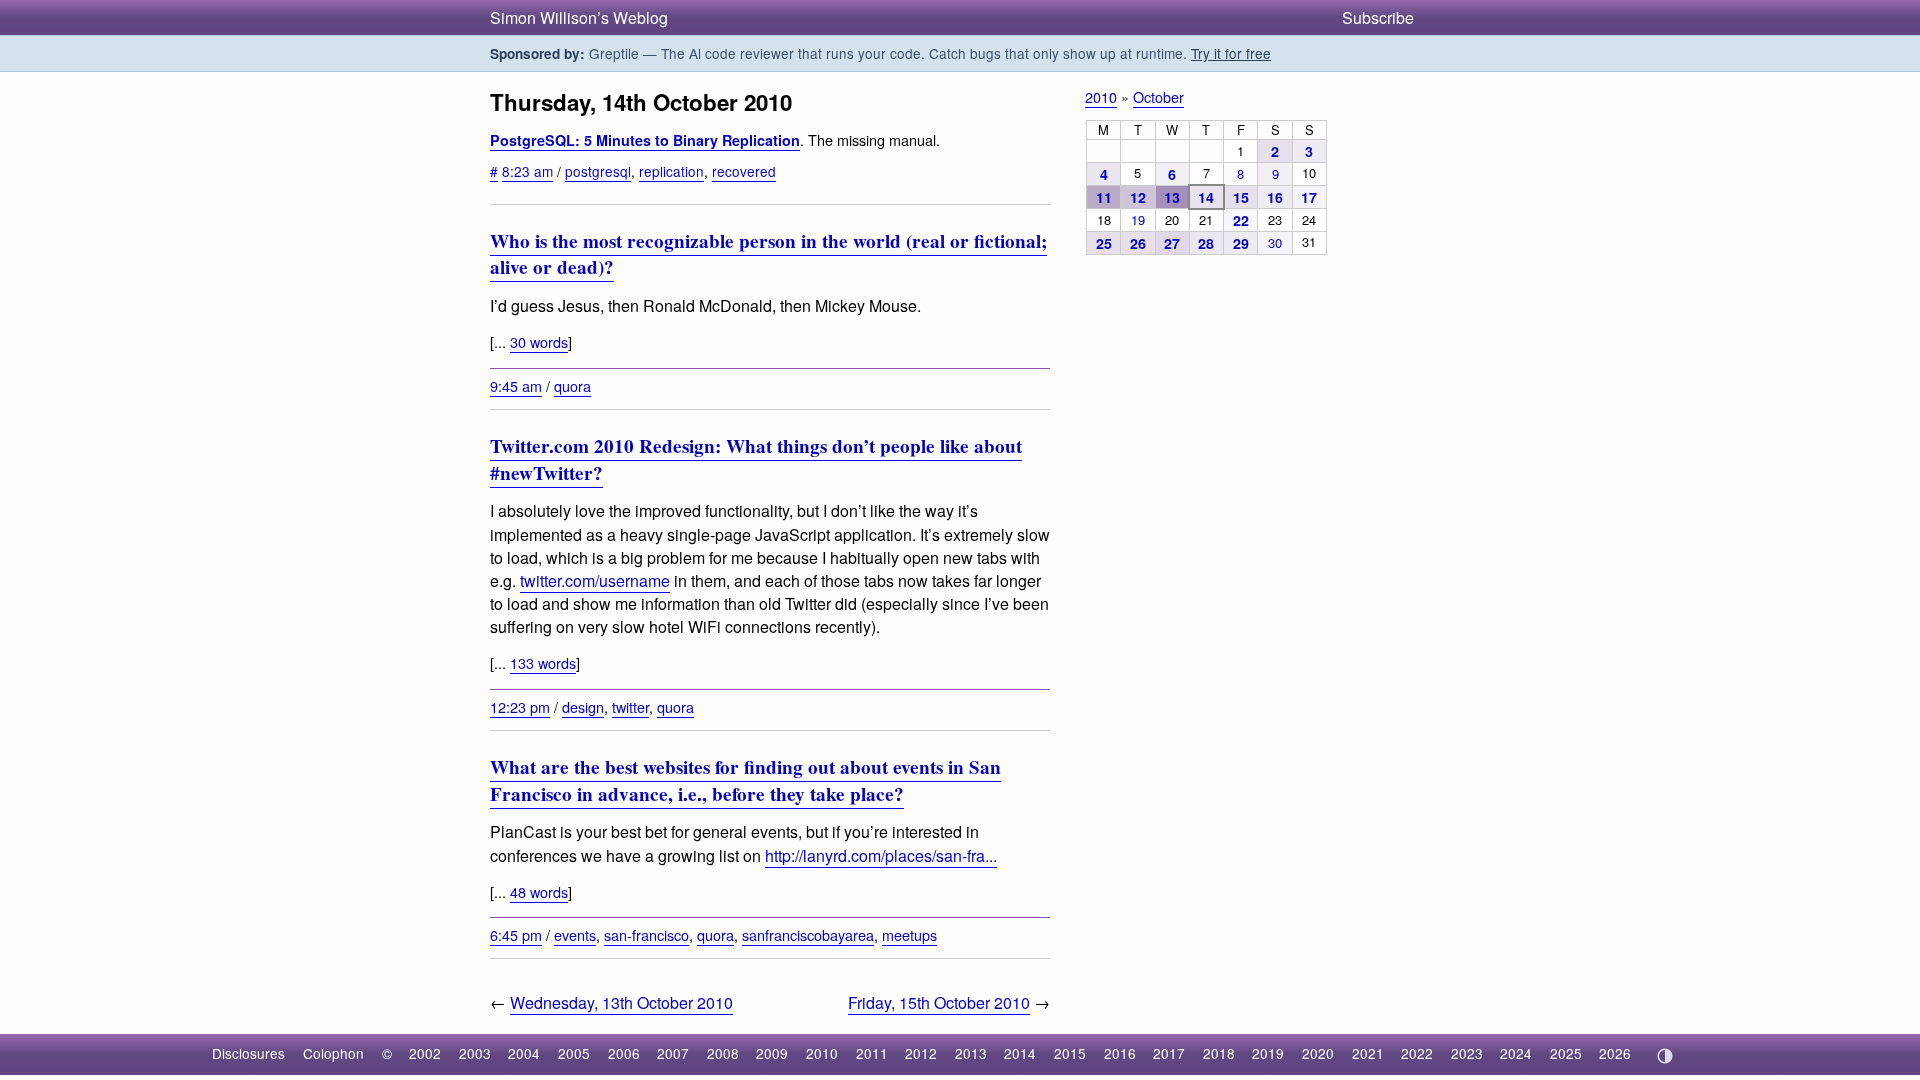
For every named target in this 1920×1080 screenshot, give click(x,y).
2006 (624, 1053)
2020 (1318, 1053)
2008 (723, 1053)
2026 (1615, 1053)
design (583, 706)
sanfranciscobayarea (808, 934)
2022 (1417, 1053)
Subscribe (1378, 17)
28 (1206, 243)
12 (1138, 197)
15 (1241, 197)
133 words (543, 662)
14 (1206, 197)
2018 (1219, 1053)
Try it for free (1231, 53)
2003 (475, 1053)
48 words (539, 891)
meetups (909, 934)
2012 (921, 1053)
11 (1104, 197)
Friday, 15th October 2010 (939, 1002)
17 (1309, 197)
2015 (1070, 1053)
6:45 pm (516, 934)
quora (572, 385)
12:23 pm (520, 706)
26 (1138, 243)
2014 (1020, 1053)
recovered (744, 171)
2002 (425, 1053)
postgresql (598, 171)
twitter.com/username (595, 580)
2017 (1169, 1053)
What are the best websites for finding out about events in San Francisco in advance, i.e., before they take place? (745, 780)
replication (671, 171)
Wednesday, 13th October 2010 (621, 1002)
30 (1275, 242)
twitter (630, 706)
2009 (772, 1053)
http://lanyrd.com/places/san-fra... (881, 855)
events (575, 934)
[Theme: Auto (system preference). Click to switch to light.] (1664, 1056)
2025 (1566, 1053)
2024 (1516, 1053)
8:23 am (527, 171)
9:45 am (516, 385)
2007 (673, 1053)
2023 (1467, 1053)
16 (1275, 197)
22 (1241, 220)
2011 (872, 1053)
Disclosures (248, 1053)
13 (1172, 197)
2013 (971, 1053)
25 (1104, 243)
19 (1138, 219)
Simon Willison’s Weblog (579, 17)
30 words (539, 341)
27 (1172, 243)
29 (1241, 243)
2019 (1268, 1053)
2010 (1101, 96)
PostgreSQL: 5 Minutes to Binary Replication (645, 140)
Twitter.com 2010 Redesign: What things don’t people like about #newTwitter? (756, 459)
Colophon (333, 1053)
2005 (574, 1053)
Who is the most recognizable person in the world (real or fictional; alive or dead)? (768, 254)
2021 (1368, 1053)
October (1158, 96)
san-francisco (646, 934)
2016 (1120, 1053)
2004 (524, 1053)
